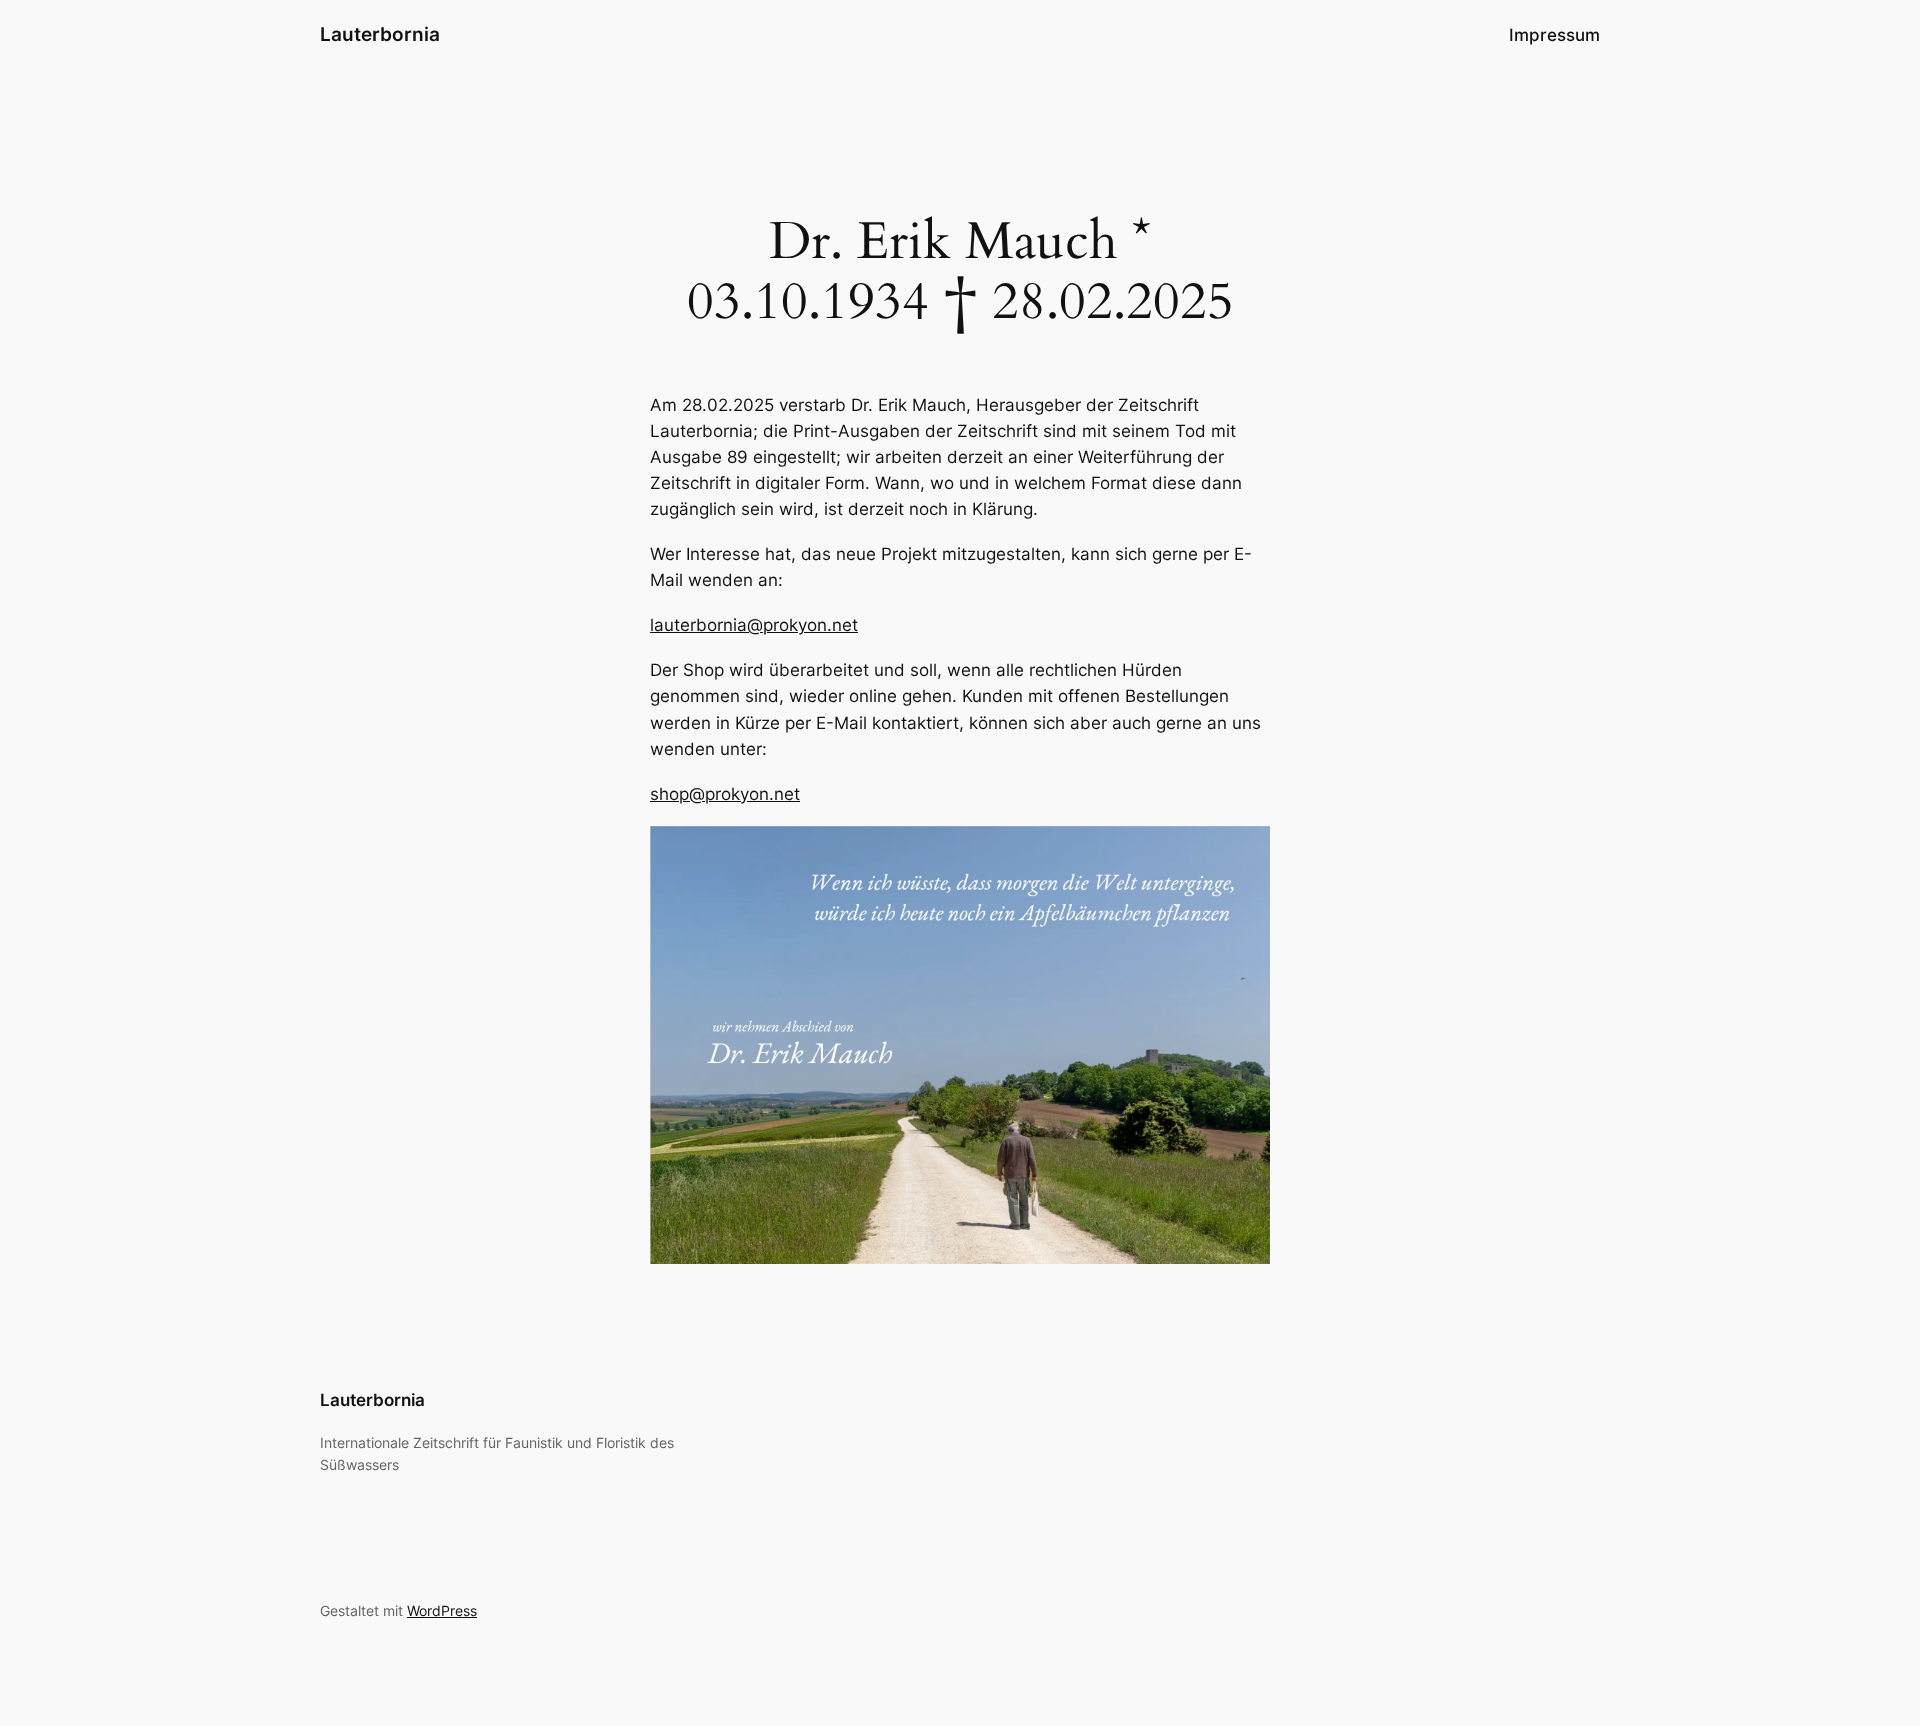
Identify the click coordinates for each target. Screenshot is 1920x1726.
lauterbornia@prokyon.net (754, 625)
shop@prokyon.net (725, 794)
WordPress (442, 1610)
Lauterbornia (380, 34)
